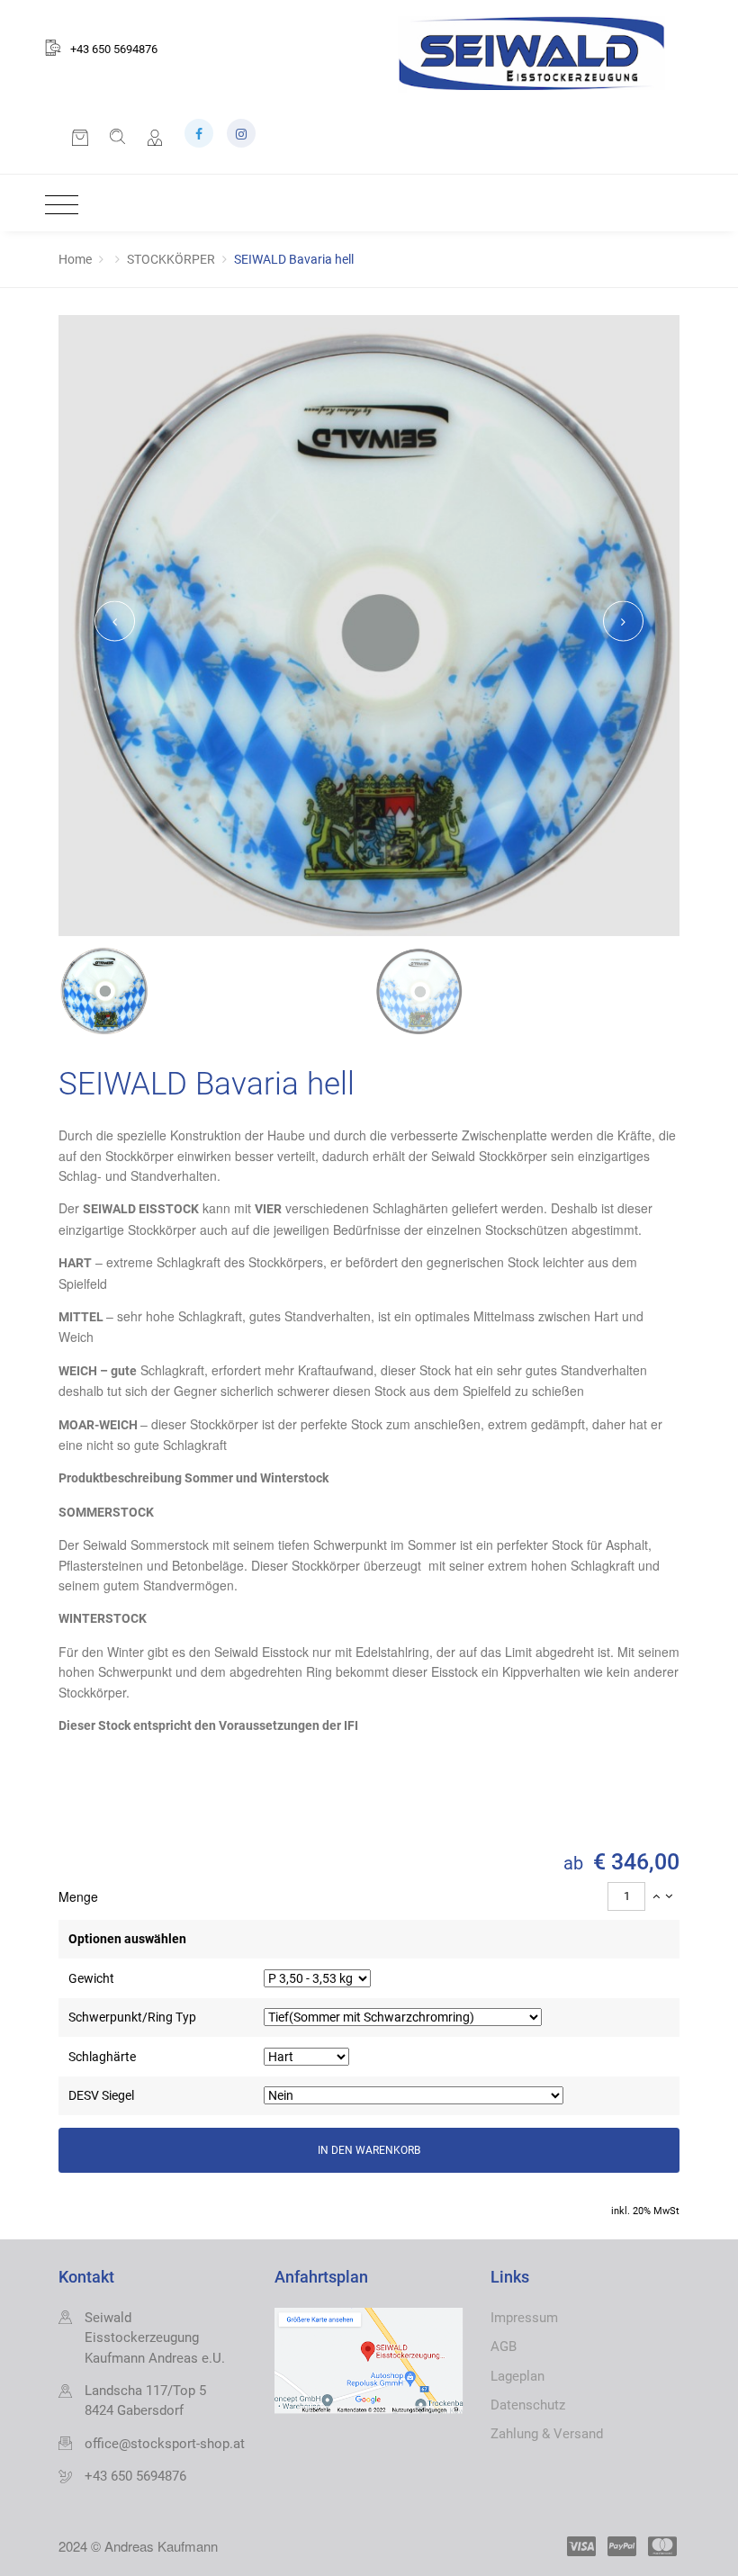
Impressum (524, 2318)
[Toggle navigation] (57, 206)
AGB (504, 2346)
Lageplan (517, 2376)
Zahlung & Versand (547, 2434)
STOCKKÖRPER (171, 259)
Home (75, 259)
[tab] (369, 1896)
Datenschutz (528, 2405)
